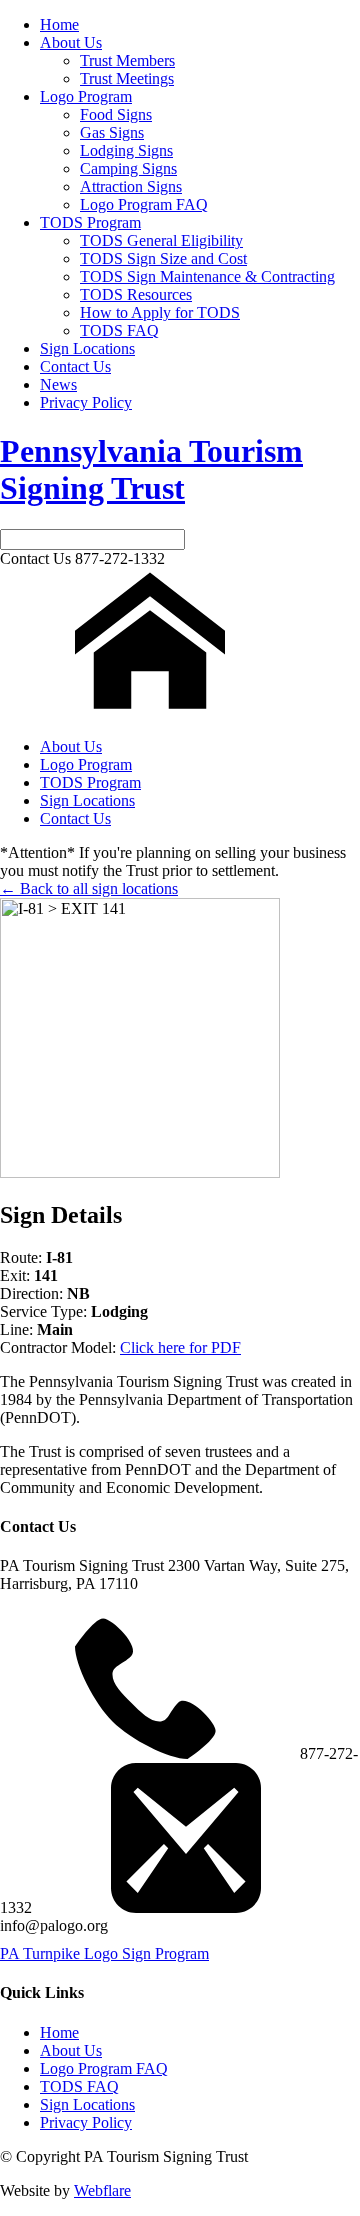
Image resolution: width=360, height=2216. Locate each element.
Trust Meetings (127, 78)
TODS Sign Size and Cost (163, 258)
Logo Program (86, 96)
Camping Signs (128, 168)
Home (59, 24)
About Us (71, 42)
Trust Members (127, 60)
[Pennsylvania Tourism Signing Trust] (150, 712)
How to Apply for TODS (160, 312)
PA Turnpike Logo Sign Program (104, 1953)
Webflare (102, 2190)
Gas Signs (112, 132)
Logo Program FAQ (144, 204)
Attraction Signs (131, 186)
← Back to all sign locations (89, 888)
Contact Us (75, 366)
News (58, 384)
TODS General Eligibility (161, 240)
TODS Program (90, 222)
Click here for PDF (180, 1347)
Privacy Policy (86, 402)
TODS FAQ (119, 330)
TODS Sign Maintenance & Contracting (207, 276)
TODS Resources (136, 294)
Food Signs (116, 114)
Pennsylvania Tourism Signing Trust (151, 469)
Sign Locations (87, 348)
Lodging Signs (126, 150)
